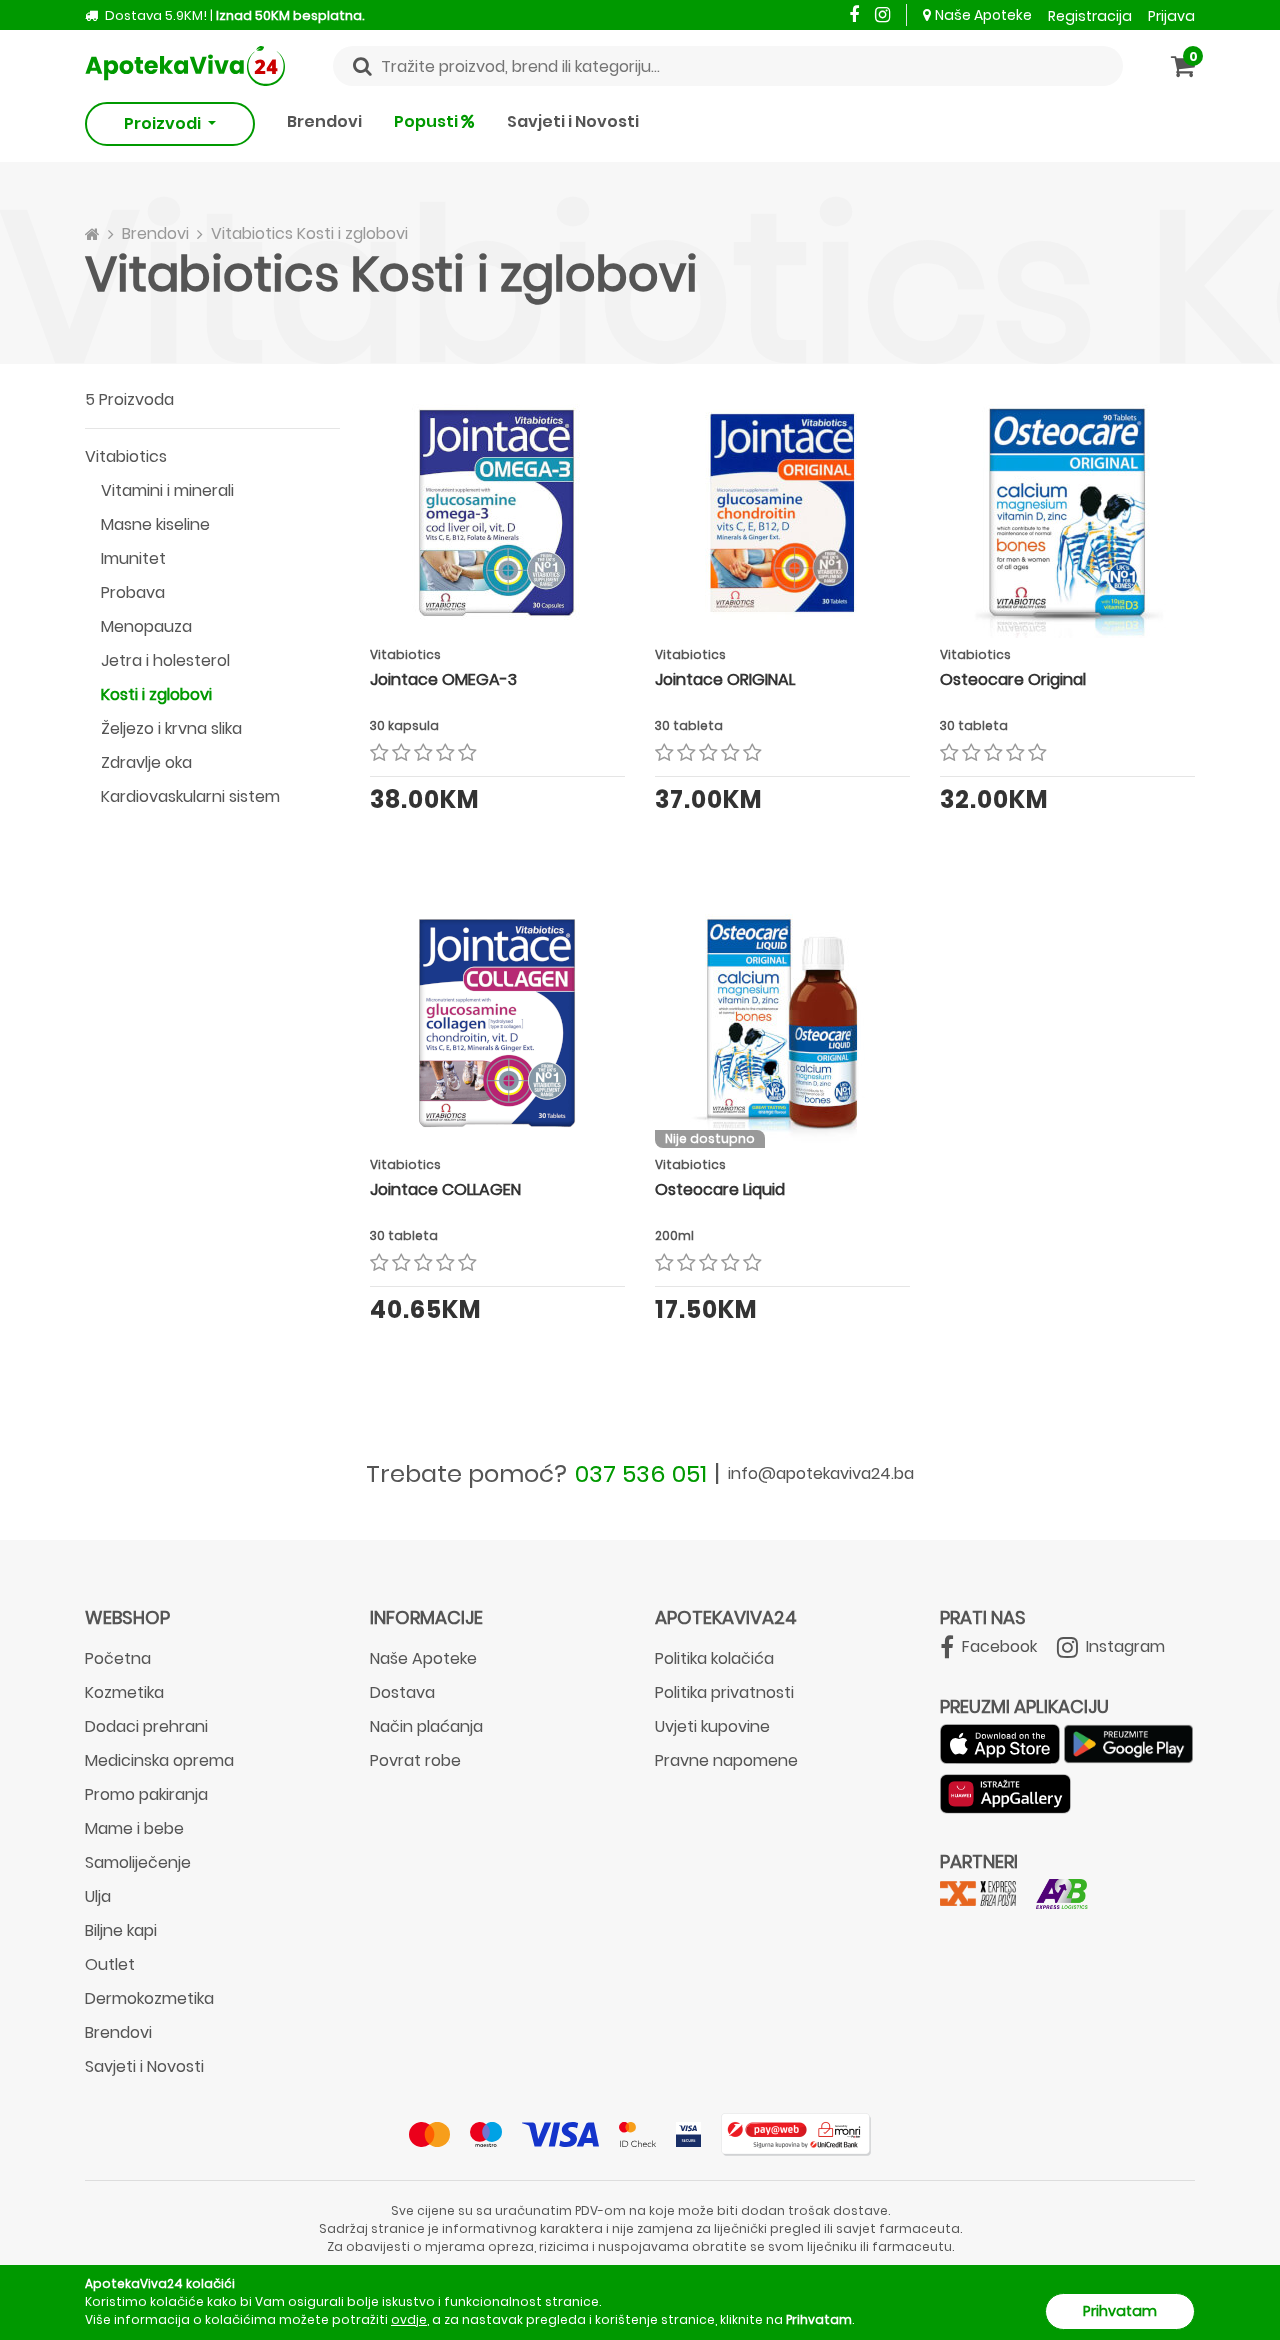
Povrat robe (415, 1760)
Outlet (110, 1964)
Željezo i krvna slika (171, 728)
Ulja (98, 1896)
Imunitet (133, 558)
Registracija (1090, 16)
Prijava (1171, 16)
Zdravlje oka (146, 762)
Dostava (402, 1692)
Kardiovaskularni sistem (190, 796)
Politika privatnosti (724, 1692)
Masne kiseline (155, 524)
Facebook (997, 1646)
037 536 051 (641, 1473)
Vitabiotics (126, 456)
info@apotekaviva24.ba (821, 1473)
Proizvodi (164, 123)
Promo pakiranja (146, 1794)
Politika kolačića (714, 1658)
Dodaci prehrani (146, 1726)
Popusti (427, 121)
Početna (118, 1658)
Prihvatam (1120, 2311)
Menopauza (146, 626)
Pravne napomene (726, 1760)
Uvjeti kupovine (712, 1726)
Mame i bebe (134, 1828)
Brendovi (324, 121)
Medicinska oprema (159, 1760)
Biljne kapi (121, 1930)
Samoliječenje (138, 1862)
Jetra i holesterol (165, 660)
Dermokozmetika (149, 1998)
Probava (133, 592)
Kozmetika (124, 1692)
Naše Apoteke (983, 15)
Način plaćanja (426, 1726)
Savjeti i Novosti (573, 121)
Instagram (1123, 1646)
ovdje (409, 2319)
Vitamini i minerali (167, 490)
